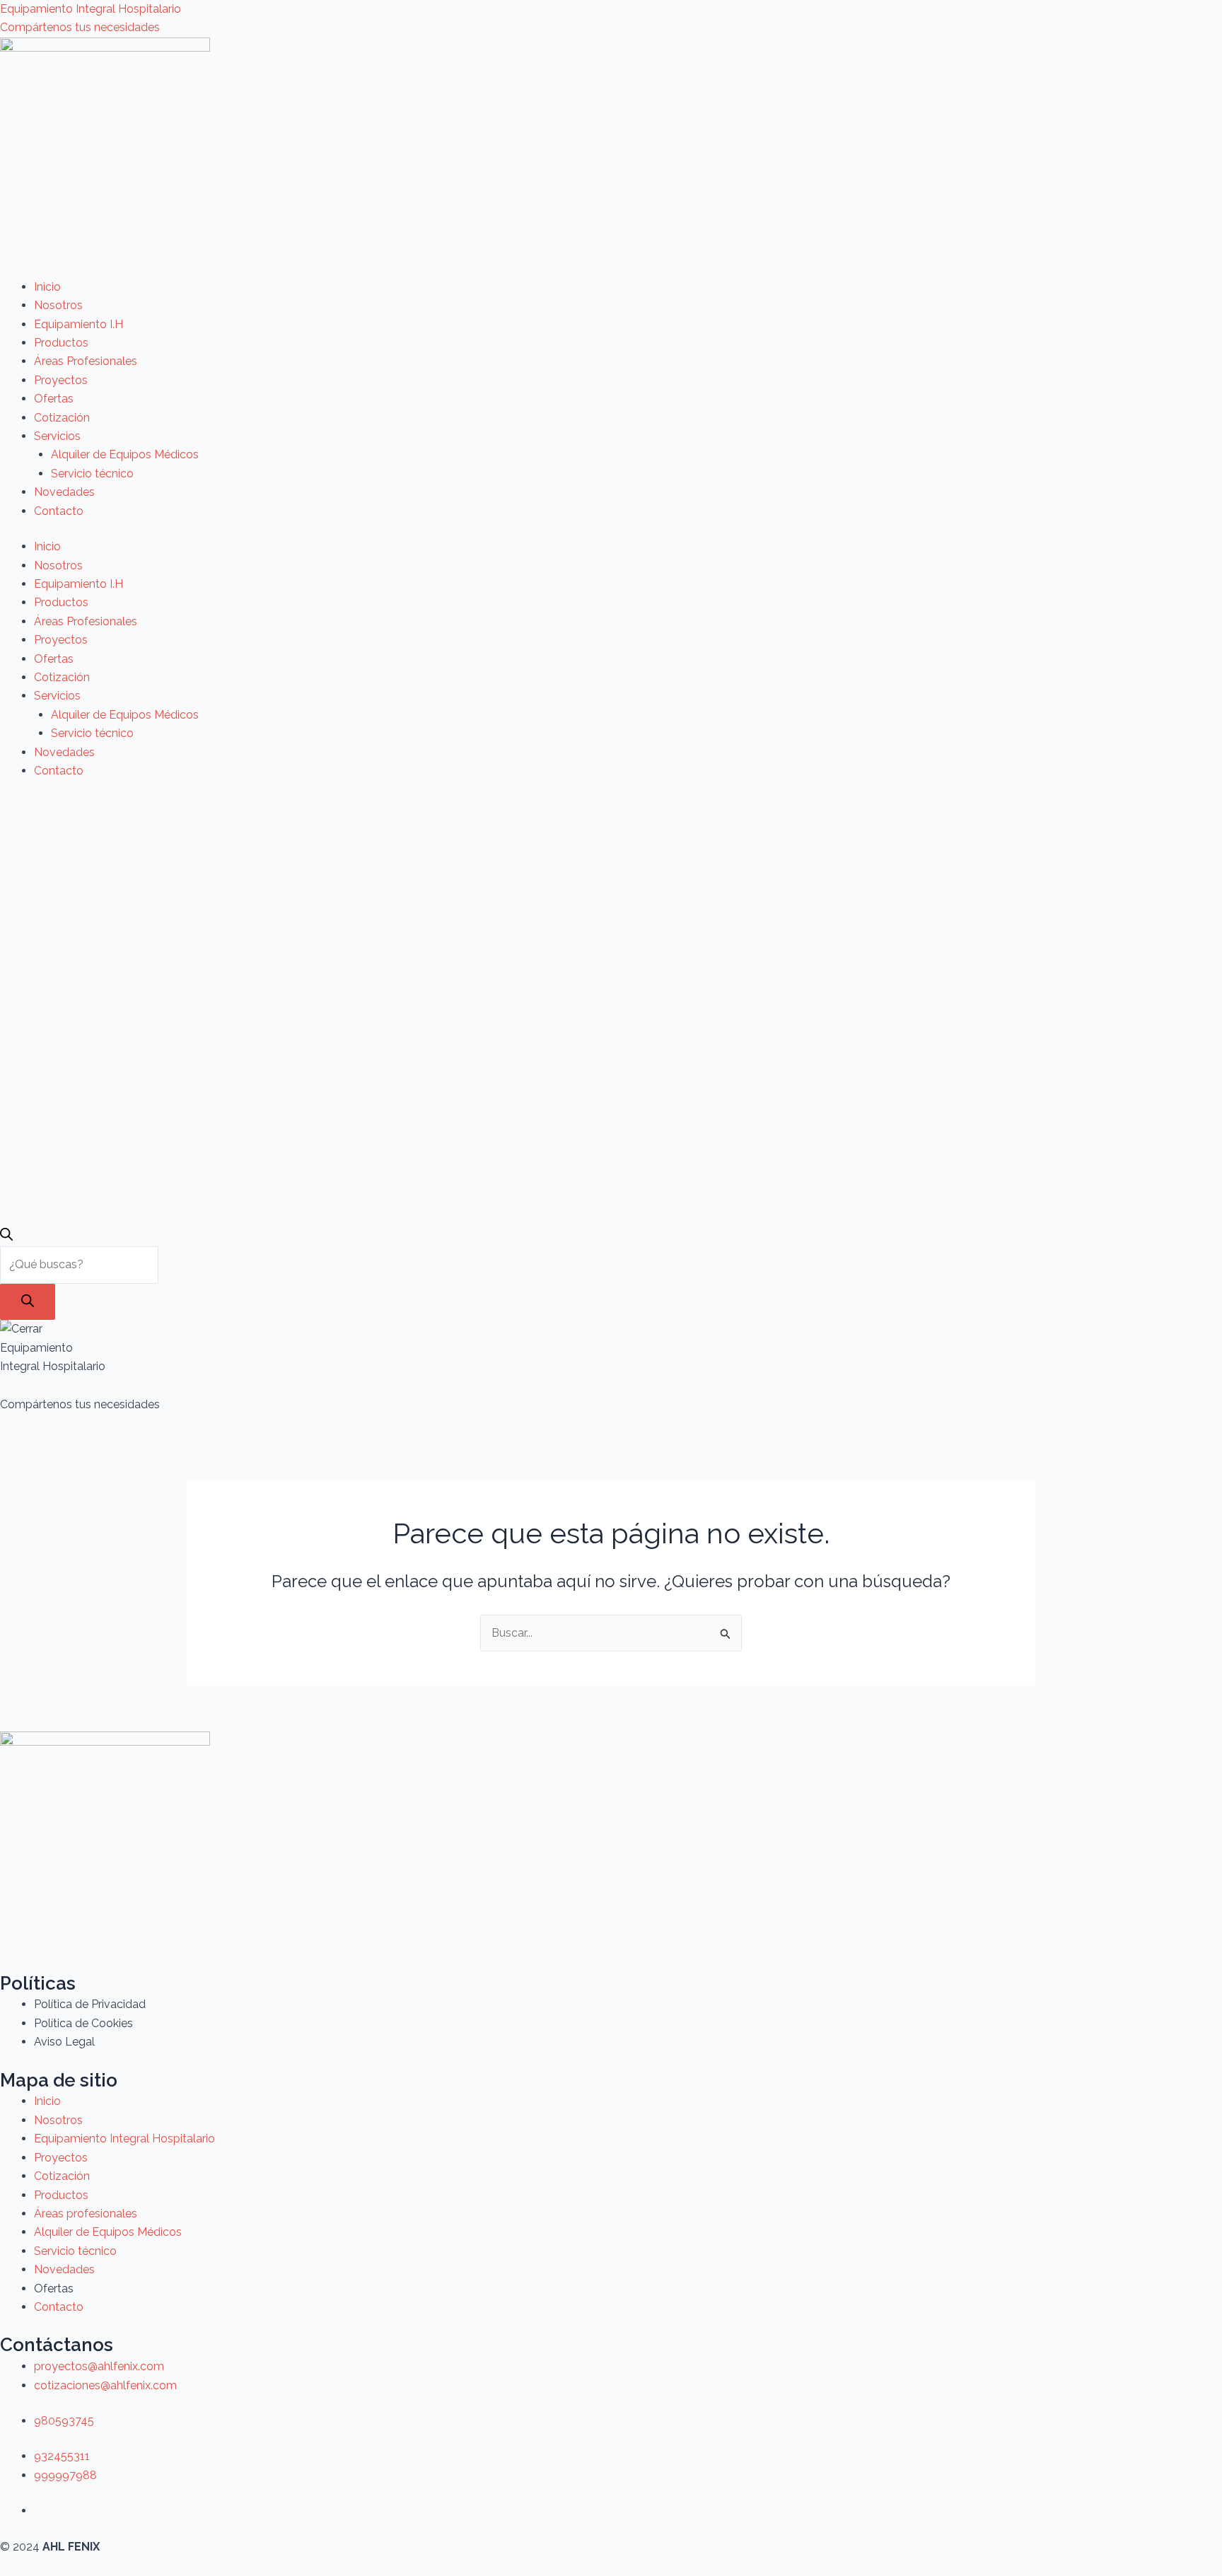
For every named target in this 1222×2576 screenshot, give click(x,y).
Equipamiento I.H (78, 324)
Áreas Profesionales (86, 361)
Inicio (47, 287)
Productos (61, 343)
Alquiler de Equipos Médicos (125, 454)
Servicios (57, 436)
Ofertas (54, 399)
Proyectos (61, 380)
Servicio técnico (92, 474)
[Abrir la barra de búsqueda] (6, 1237)
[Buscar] (28, 1302)
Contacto (59, 511)
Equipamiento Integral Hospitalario (91, 9)
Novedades (64, 492)
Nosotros (58, 305)
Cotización (62, 418)
